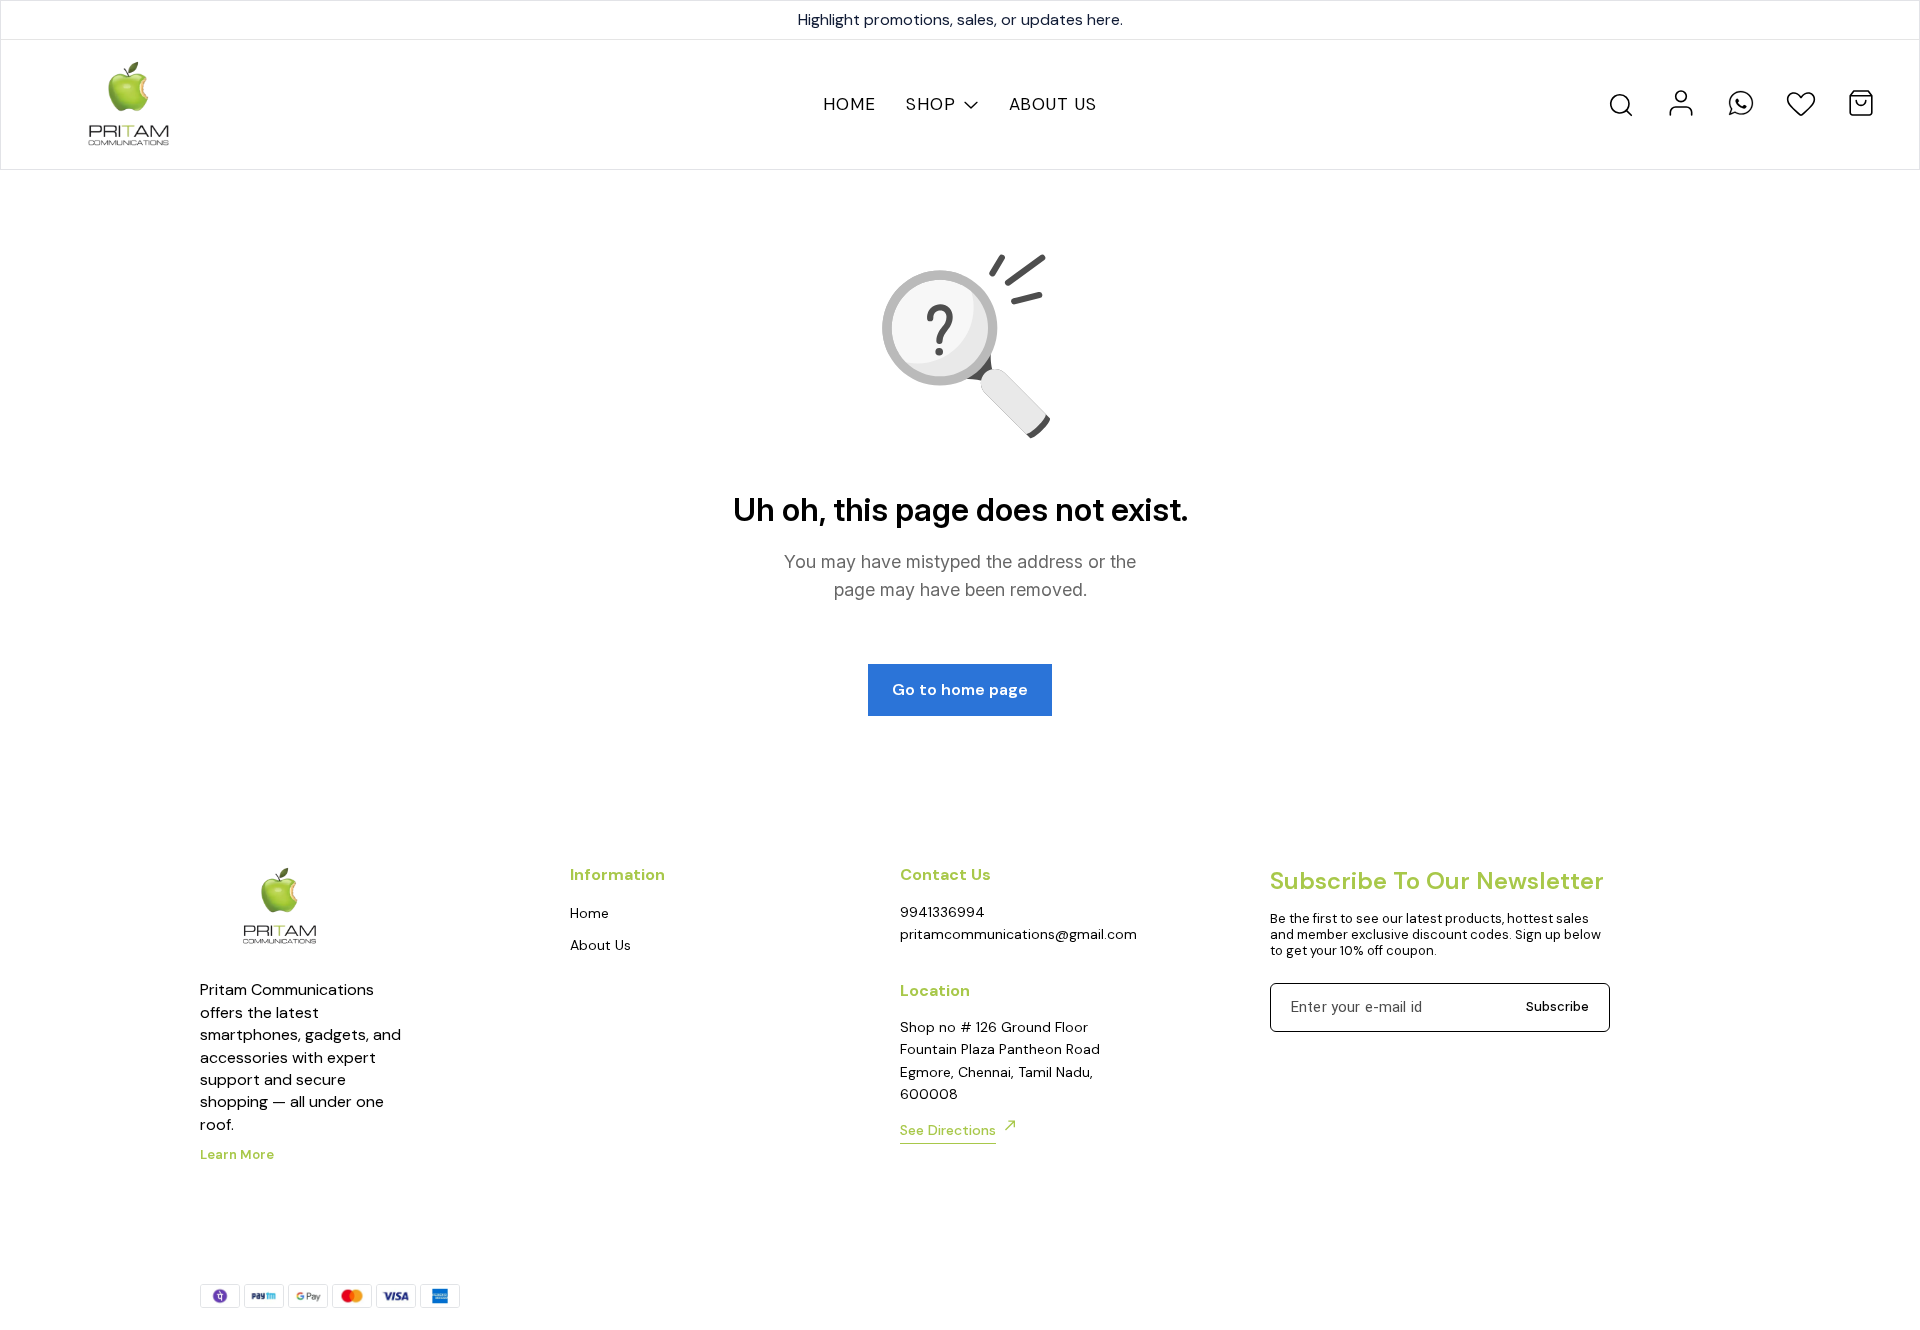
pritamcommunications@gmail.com (1010, 934)
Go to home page (960, 689)
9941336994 (942, 912)
